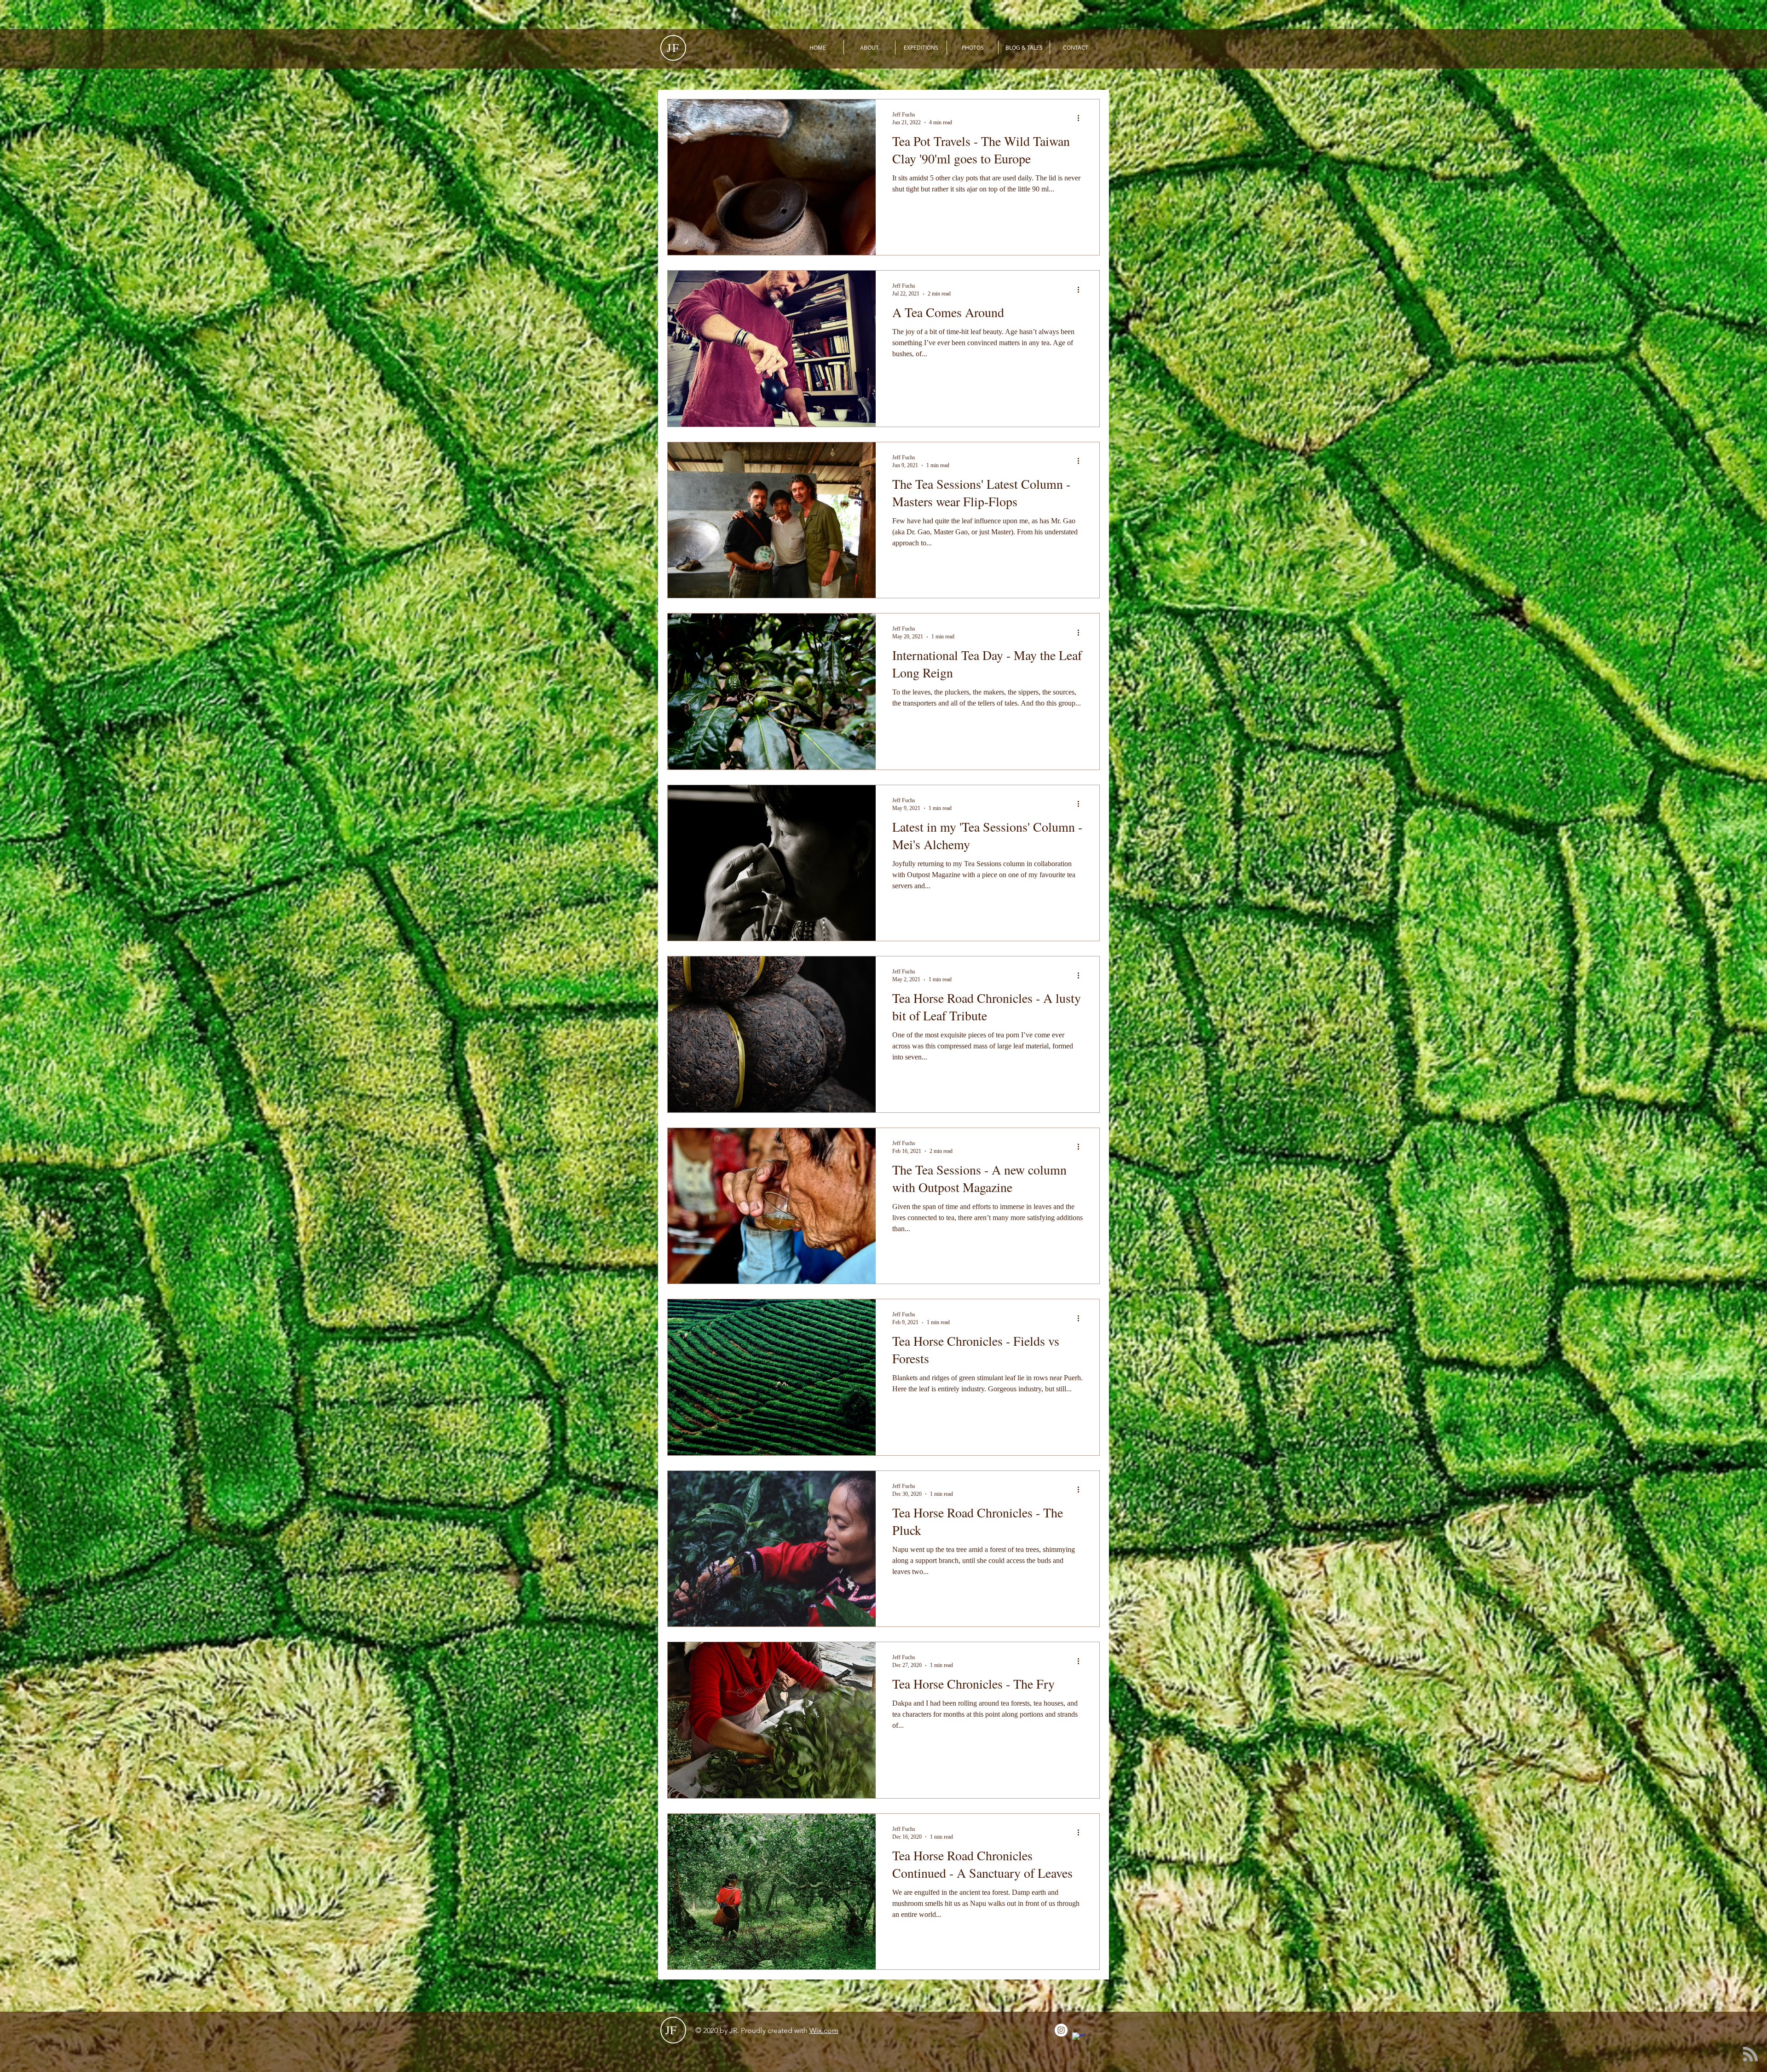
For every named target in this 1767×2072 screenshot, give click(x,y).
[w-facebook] (1079, 2039)
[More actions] (1081, 118)
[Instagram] (1061, 2030)
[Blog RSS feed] (1750, 2055)
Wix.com (824, 2030)
